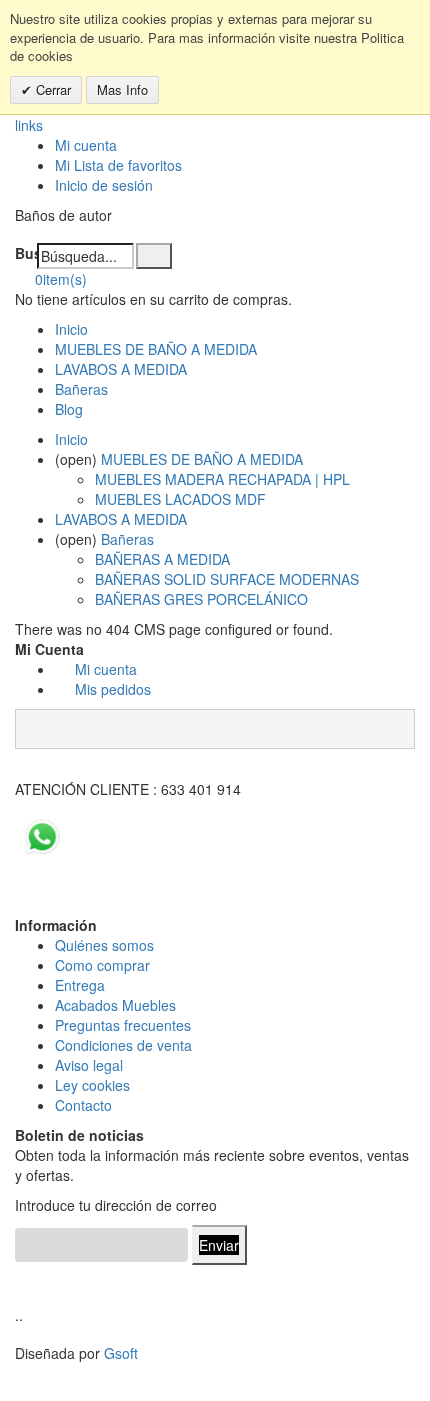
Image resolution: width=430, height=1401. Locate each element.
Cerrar (51, 89)
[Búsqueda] (154, 256)
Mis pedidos (113, 689)
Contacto (83, 1105)
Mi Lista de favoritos (118, 165)
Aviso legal (89, 1065)
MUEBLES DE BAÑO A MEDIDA (156, 349)
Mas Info (122, 89)
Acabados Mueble (112, 1005)
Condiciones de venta (123, 1045)
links (29, 125)
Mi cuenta (86, 145)
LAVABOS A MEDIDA (121, 369)
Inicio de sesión (104, 185)
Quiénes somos (104, 945)
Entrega (80, 985)
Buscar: (26, 253)
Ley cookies (92, 1085)
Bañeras (81, 389)
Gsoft (121, 1353)
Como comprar (102, 965)
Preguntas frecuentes (123, 1025)
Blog (69, 409)
